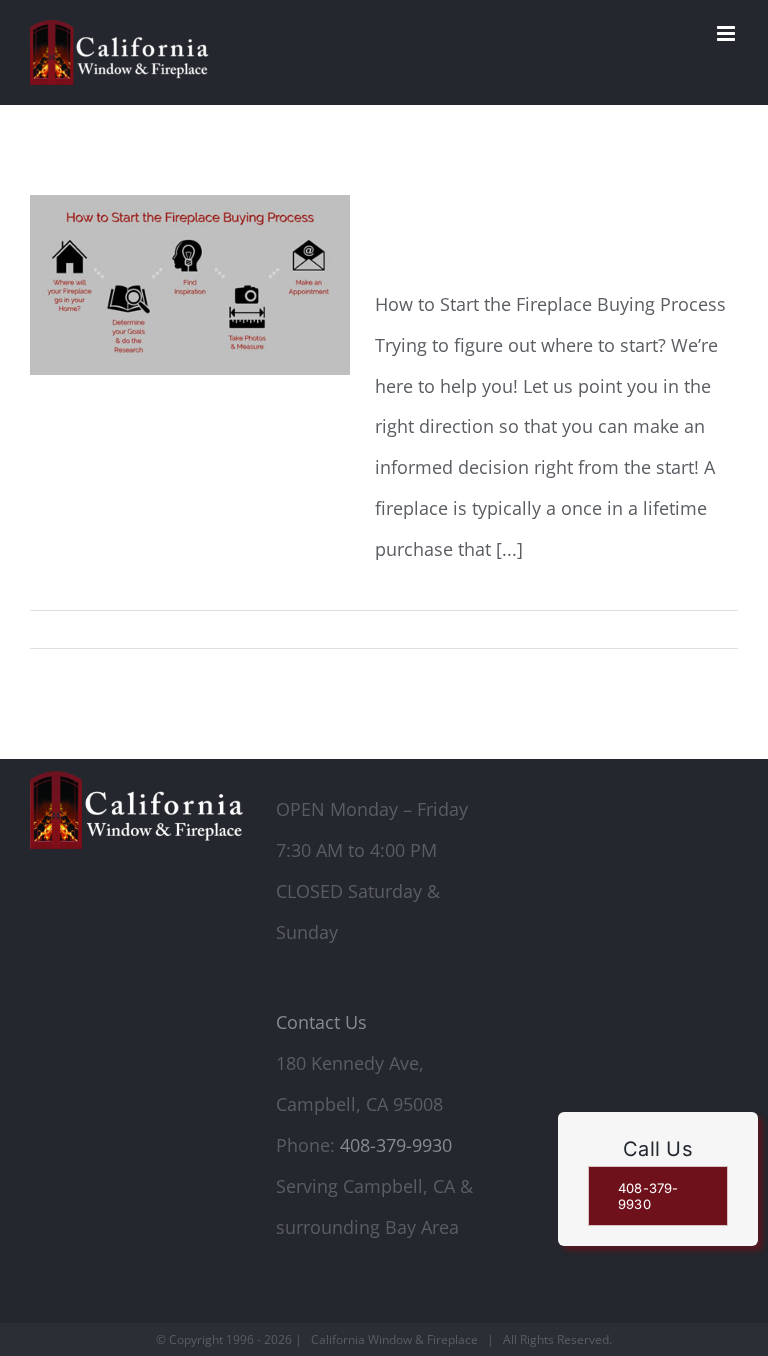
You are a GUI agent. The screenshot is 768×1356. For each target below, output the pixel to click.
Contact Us (321, 1022)
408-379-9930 (396, 1145)
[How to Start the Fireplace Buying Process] (190, 285)
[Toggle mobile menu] (727, 33)
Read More (707, 629)
